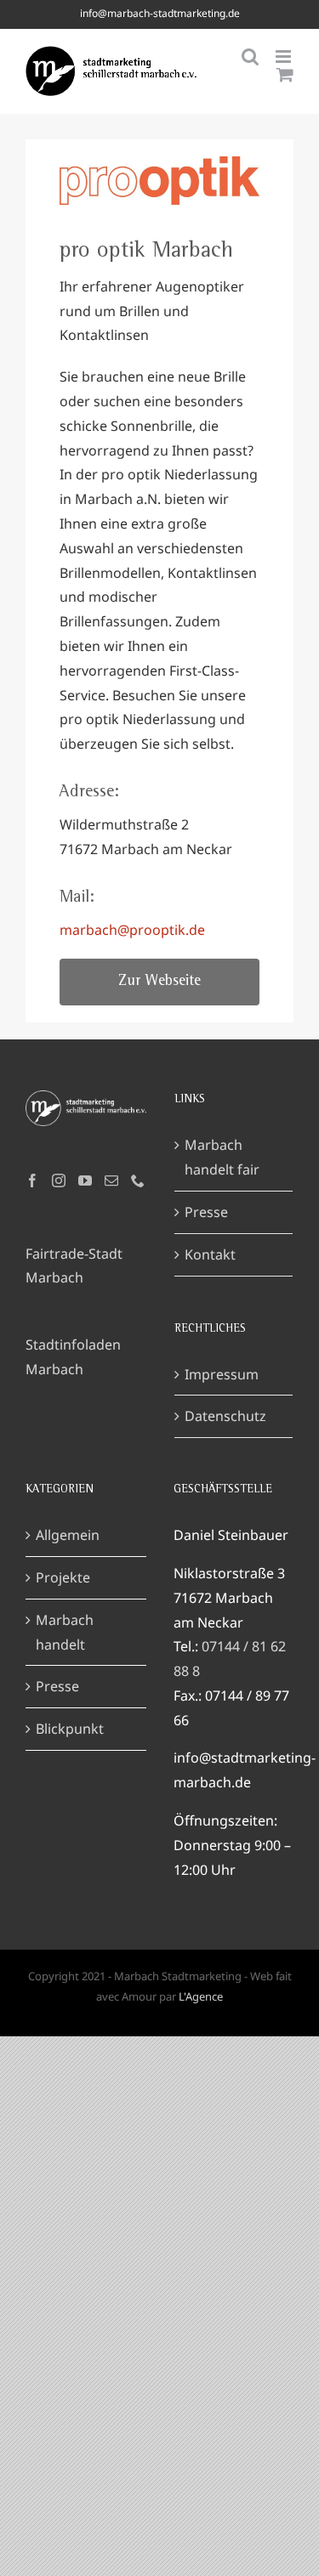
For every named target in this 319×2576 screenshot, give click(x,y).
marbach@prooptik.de (132, 930)
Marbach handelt (65, 1632)
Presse (206, 1212)
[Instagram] (59, 1180)
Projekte (63, 1577)
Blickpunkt (70, 1729)
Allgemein (68, 1535)
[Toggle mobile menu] (285, 57)
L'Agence (201, 1996)
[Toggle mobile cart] (285, 74)
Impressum (222, 1374)
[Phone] (138, 1180)
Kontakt (210, 1254)
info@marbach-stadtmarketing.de (160, 13)
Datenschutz (225, 1416)
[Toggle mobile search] (250, 57)
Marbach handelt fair (222, 1157)
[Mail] (111, 1180)
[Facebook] (32, 1180)
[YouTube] (85, 1180)
